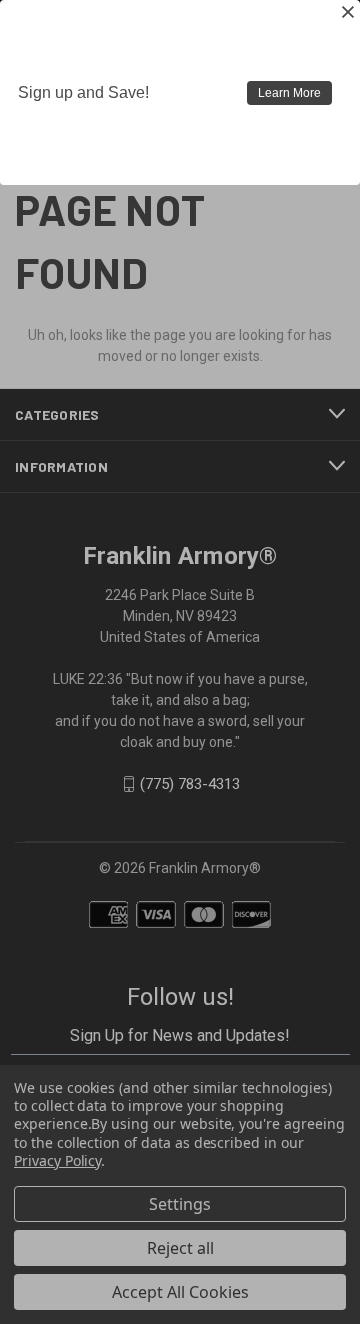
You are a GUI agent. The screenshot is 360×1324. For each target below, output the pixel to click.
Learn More (289, 93)
